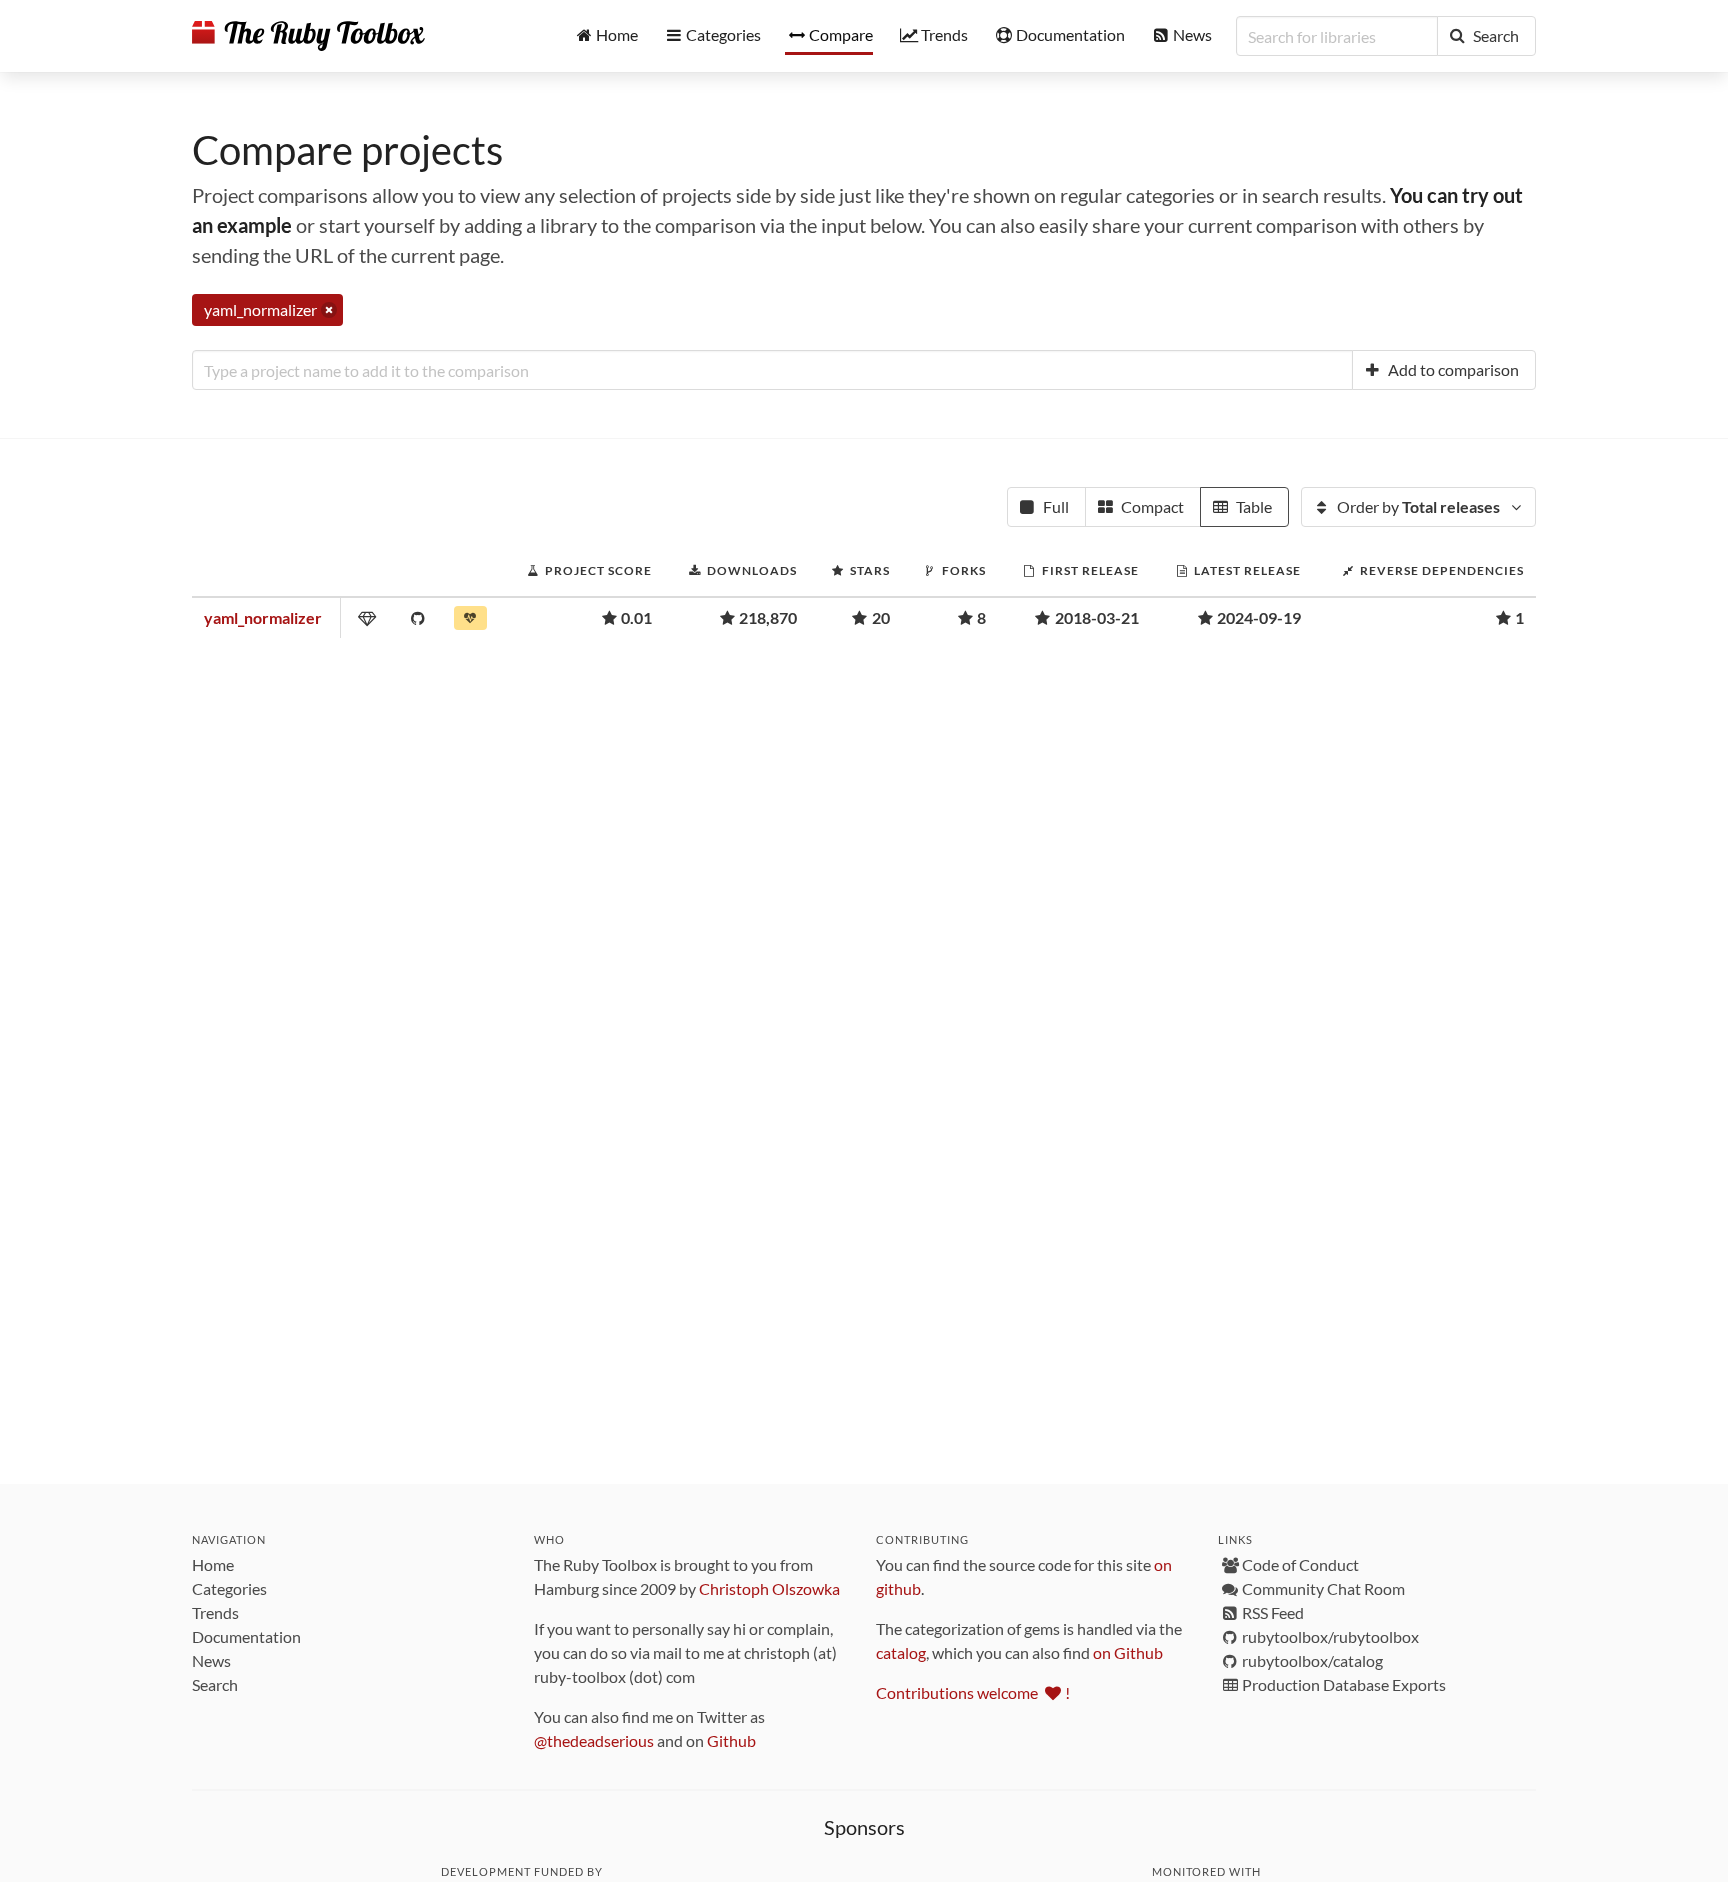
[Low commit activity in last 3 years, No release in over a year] (472, 622)
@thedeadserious (594, 1740)
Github (731, 1740)
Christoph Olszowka (769, 1588)
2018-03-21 (1097, 617)
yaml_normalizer (263, 617)
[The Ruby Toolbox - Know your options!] (308, 36)
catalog (901, 1652)
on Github (1128, 1652)
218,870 (768, 617)
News (211, 1660)
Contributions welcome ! (973, 1692)
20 (881, 617)
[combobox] (772, 370)
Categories (229, 1588)
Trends (215, 1612)
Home (213, 1564)
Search (215, 1684)
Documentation (246, 1636)
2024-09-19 (1259, 617)
